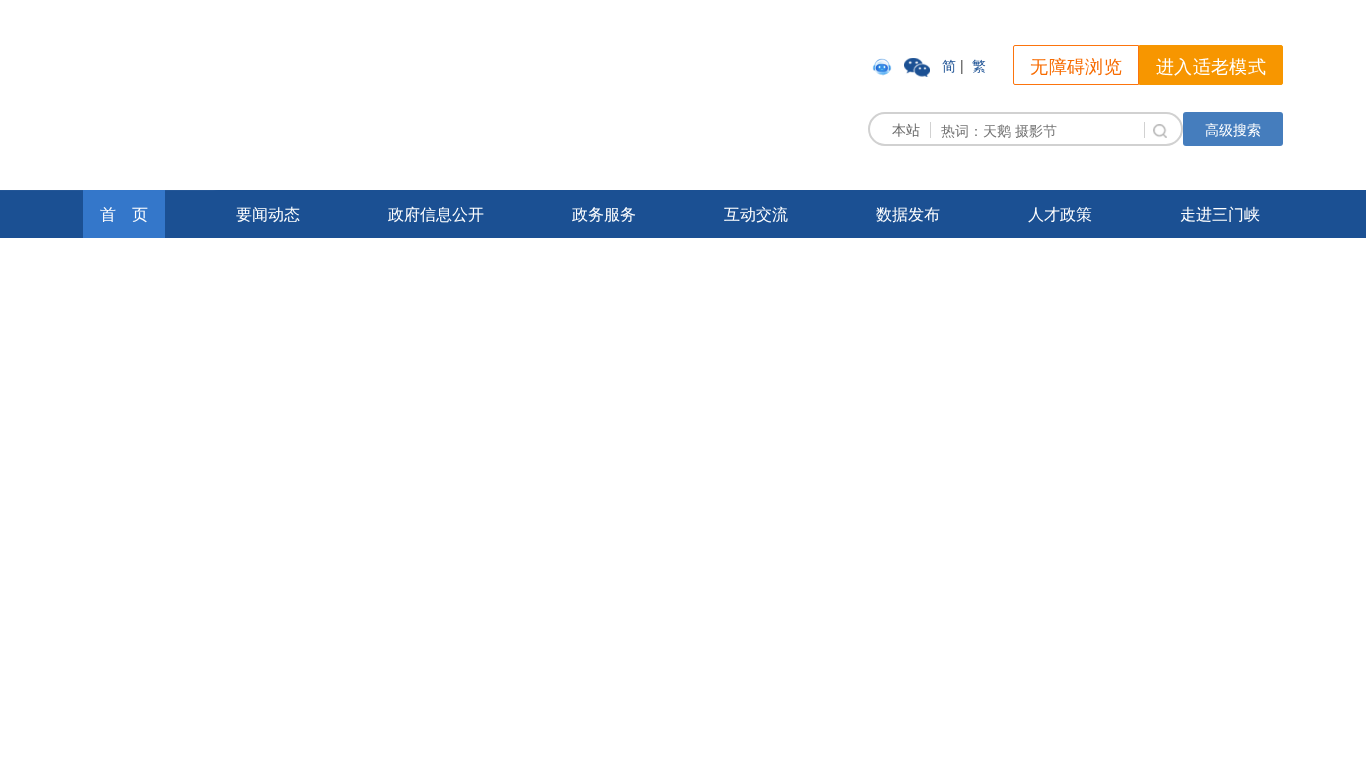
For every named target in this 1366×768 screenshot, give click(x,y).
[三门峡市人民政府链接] (316, 93)
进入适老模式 (1211, 65)
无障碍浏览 (1076, 65)
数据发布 (908, 213)
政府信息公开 (436, 213)
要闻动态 (268, 213)
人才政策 (1060, 213)
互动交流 (756, 213)
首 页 (124, 213)
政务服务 (604, 213)
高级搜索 (1233, 129)
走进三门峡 (1220, 213)
